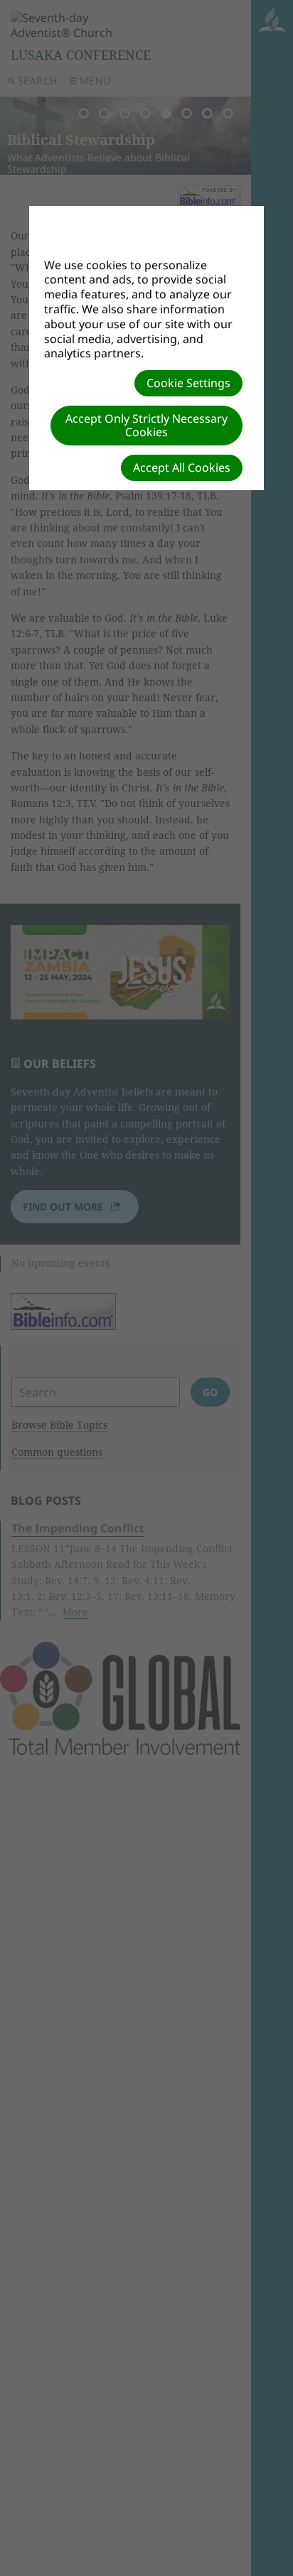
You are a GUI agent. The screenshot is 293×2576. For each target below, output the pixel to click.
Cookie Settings (188, 383)
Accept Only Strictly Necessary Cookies (146, 425)
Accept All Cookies (182, 467)
